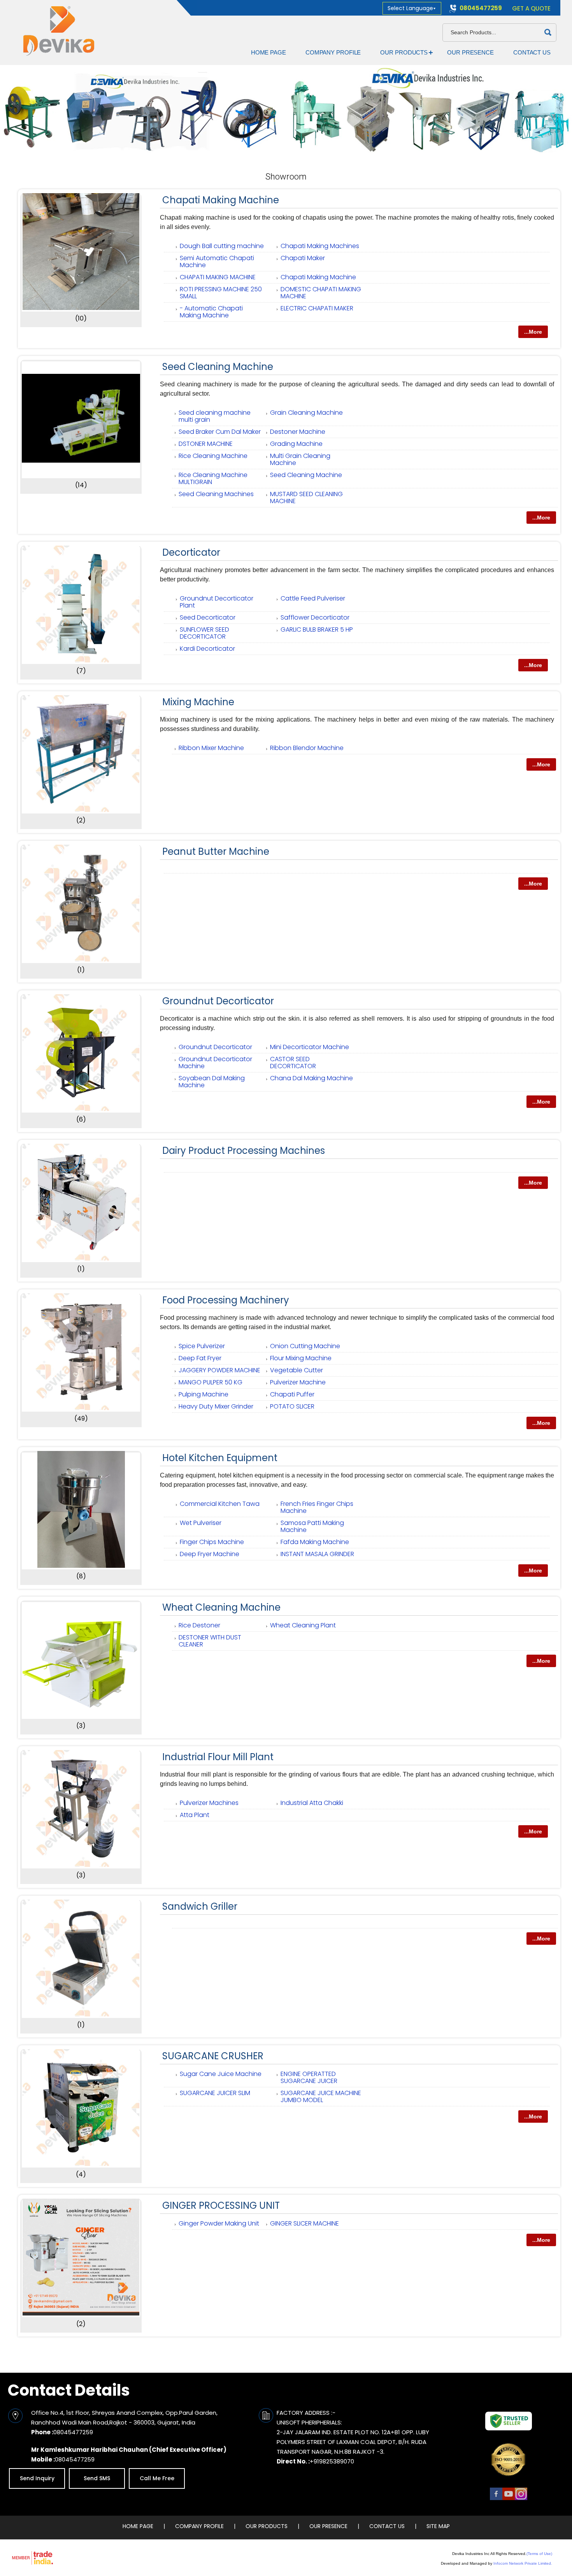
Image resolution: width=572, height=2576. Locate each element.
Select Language (410, 8)
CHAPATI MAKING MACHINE (218, 277)
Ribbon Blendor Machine (307, 748)
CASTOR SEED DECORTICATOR (293, 1063)
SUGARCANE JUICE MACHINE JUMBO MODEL (321, 2096)
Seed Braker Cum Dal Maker (220, 432)
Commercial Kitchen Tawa (220, 1504)
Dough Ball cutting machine (222, 246)
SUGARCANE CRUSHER (213, 2056)
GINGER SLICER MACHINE (304, 2223)
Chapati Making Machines (320, 246)
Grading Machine (296, 444)
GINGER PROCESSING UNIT (221, 2205)
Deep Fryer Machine (210, 1554)
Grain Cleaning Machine (306, 413)
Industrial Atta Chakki (312, 1803)
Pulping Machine (204, 1394)
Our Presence (470, 52)
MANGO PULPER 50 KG (211, 1382)
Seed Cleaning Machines (216, 494)
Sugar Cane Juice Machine (221, 2074)
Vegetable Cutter (297, 1370)
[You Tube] (509, 2499)
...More (533, 332)
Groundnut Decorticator (218, 1001)
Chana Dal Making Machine (311, 1078)
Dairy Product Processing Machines (244, 1151)
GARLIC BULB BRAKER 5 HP (317, 629)
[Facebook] (496, 2499)
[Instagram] (521, 2499)
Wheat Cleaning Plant (303, 1625)
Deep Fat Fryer (200, 1358)
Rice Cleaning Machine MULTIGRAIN (213, 478)
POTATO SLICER (292, 1406)
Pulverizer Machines (209, 1803)
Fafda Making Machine (315, 1542)
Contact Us (532, 52)
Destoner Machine (298, 432)
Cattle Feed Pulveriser (313, 598)
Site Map (438, 2526)
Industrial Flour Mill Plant (218, 1757)
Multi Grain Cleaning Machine (300, 459)
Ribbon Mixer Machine (211, 748)
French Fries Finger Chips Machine (317, 1507)
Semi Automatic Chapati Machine (217, 261)
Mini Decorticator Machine (310, 1047)
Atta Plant (195, 1815)
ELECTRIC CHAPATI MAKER (317, 308)
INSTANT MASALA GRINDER (317, 1554)
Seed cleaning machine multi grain (215, 416)
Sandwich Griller (200, 1906)
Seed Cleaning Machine (218, 367)
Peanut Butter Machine (216, 851)
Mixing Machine (198, 702)
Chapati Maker (303, 258)
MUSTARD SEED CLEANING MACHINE (306, 497)
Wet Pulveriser (201, 1523)
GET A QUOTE (531, 8)
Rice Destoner (199, 1625)
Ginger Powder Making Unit (219, 2223)
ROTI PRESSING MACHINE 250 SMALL (221, 293)
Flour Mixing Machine (301, 1358)
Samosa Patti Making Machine (312, 1526)
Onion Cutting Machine (305, 1346)
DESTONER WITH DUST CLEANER (210, 1641)
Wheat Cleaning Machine (221, 1607)
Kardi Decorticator (207, 649)
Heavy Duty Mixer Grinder (216, 1406)
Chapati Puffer (292, 1394)
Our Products (404, 52)
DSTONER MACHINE (206, 444)
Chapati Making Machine (221, 200)
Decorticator (191, 552)
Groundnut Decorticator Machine (215, 1063)
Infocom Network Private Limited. (523, 2563)
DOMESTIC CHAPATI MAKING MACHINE (321, 293)
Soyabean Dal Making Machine (212, 1082)
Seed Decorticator (208, 617)
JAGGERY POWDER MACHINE (219, 1370)
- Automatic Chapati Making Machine (211, 312)
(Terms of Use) (539, 2554)
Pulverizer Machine (298, 1382)
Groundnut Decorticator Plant (217, 602)
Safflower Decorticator (315, 617)
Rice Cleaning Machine (213, 456)
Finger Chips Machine (212, 1542)
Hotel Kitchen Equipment (220, 1458)
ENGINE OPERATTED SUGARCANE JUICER (309, 2077)
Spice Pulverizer (202, 1346)
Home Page (268, 52)
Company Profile (333, 52)
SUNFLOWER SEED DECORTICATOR (204, 633)
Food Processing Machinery (226, 1300)
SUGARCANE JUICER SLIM (215, 2093)
